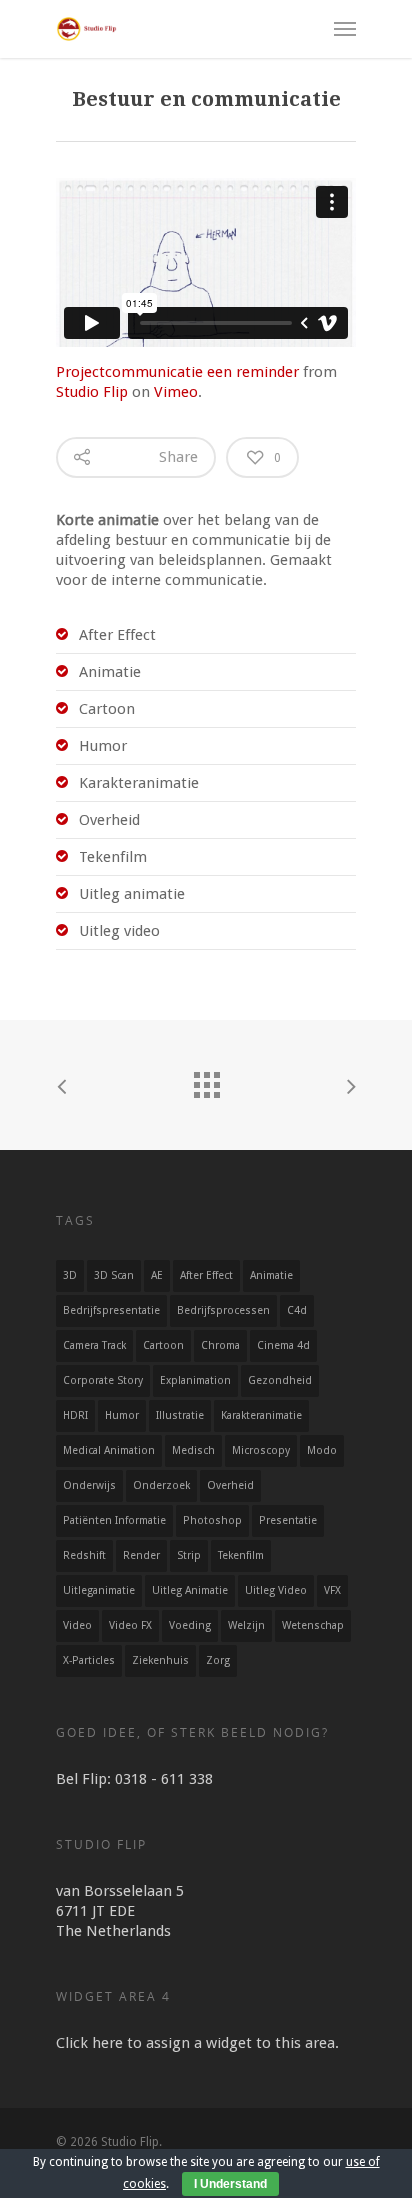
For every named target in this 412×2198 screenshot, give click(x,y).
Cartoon (163, 1345)
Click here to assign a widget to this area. (197, 2043)
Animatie (271, 1275)
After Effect (206, 1275)
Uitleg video (276, 1590)
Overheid (230, 1485)
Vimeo (176, 392)
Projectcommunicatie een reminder (177, 372)
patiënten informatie (114, 1520)
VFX (332, 1590)
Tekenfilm (241, 1555)
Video (77, 1625)
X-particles (89, 1660)
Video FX (130, 1625)
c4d (297, 1310)
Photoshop (212, 1520)
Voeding (190, 1625)
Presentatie (288, 1520)
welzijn (246, 1625)
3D (70, 1275)
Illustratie (180, 1415)
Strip (189, 1555)
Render (141, 1555)
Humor (122, 1415)
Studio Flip (92, 392)
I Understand (230, 2184)
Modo (322, 1450)
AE (157, 1275)
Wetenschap (313, 1625)
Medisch (193, 1450)
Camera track (94, 1345)
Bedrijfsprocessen (223, 1310)
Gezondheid (280, 1380)
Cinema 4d (283, 1345)
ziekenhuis (160, 1660)
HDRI (75, 1415)
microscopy (261, 1450)
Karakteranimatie (261, 1415)
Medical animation (109, 1450)
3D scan (114, 1275)
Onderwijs (89, 1485)
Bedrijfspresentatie (111, 1310)
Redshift (84, 1555)
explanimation (195, 1380)
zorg (218, 1660)
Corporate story (103, 1380)
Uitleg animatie (190, 1590)
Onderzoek (161, 1485)
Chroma (220, 1345)
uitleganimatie (99, 1590)
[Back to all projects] (206, 1080)
